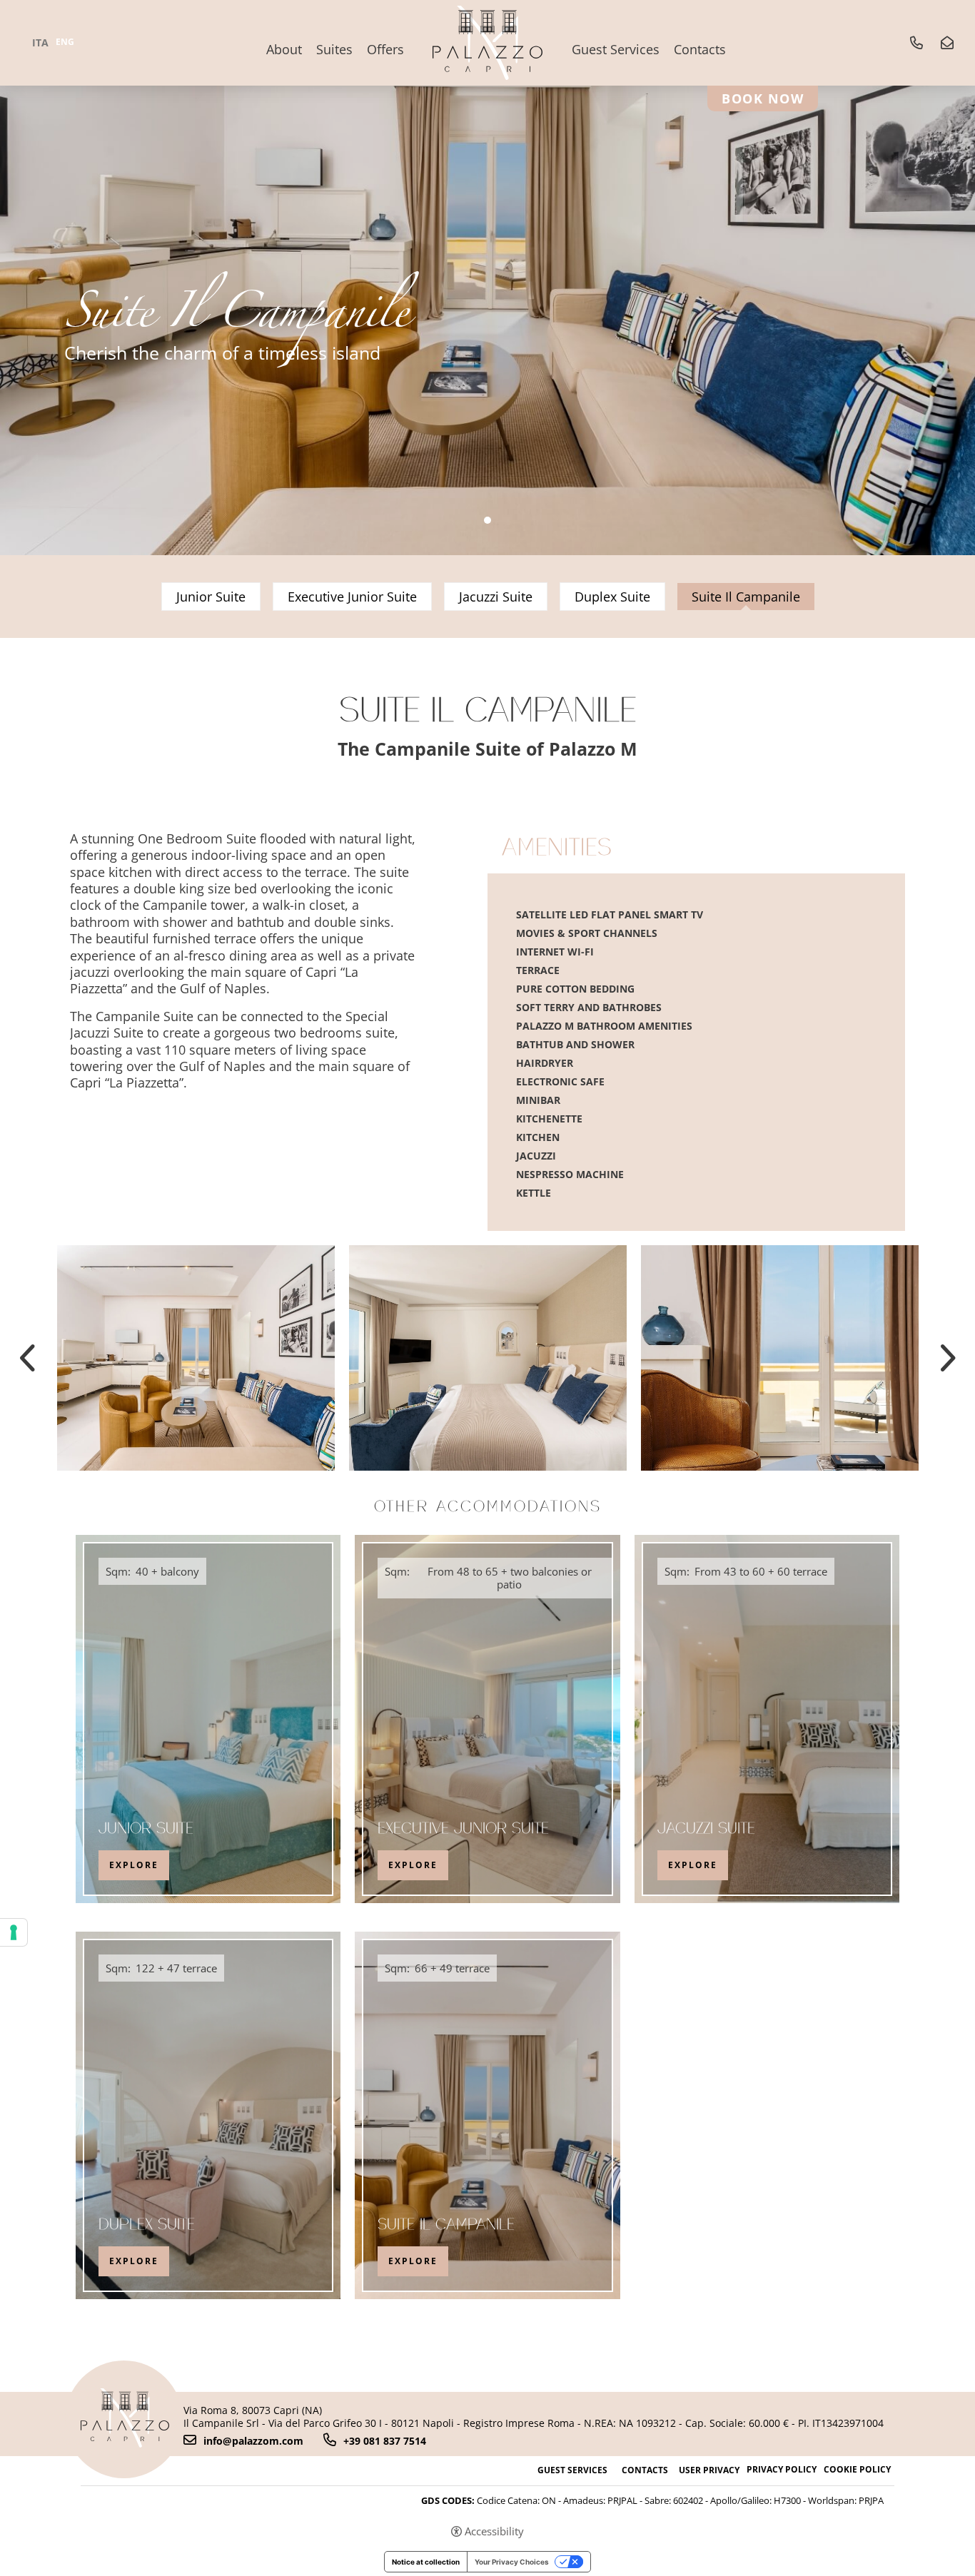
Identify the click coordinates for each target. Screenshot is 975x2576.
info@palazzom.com (253, 2440)
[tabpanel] (487, 278)
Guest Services (616, 49)
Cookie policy (857, 2470)
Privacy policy (782, 2470)
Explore (134, 1865)
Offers (385, 49)
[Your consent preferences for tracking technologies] (14, 1932)
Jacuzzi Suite (496, 597)
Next (946, 1358)
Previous (29, 1358)
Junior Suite (211, 597)
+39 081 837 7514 (385, 2440)
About (284, 49)
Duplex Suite (612, 597)
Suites (334, 49)
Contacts (700, 49)
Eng (65, 42)
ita (40, 43)
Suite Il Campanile (446, 2226)
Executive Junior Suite (352, 597)
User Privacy (709, 2470)
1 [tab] (487, 520)
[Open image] (196, 1358)
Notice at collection (426, 2562)
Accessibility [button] (494, 2531)
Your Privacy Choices (512, 2562)
